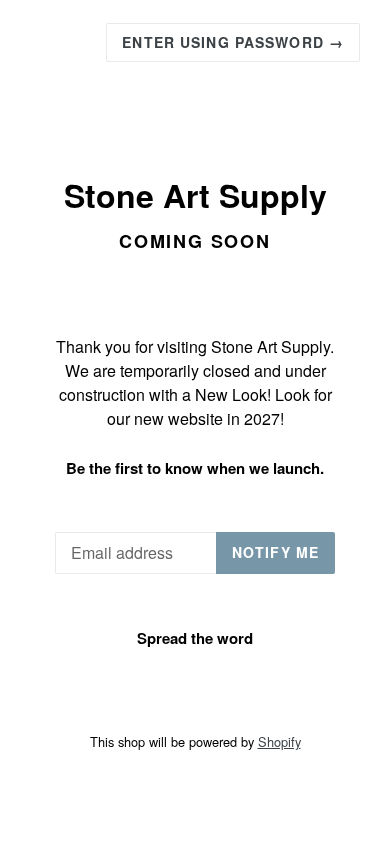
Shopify (279, 741)
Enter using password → (233, 42)
